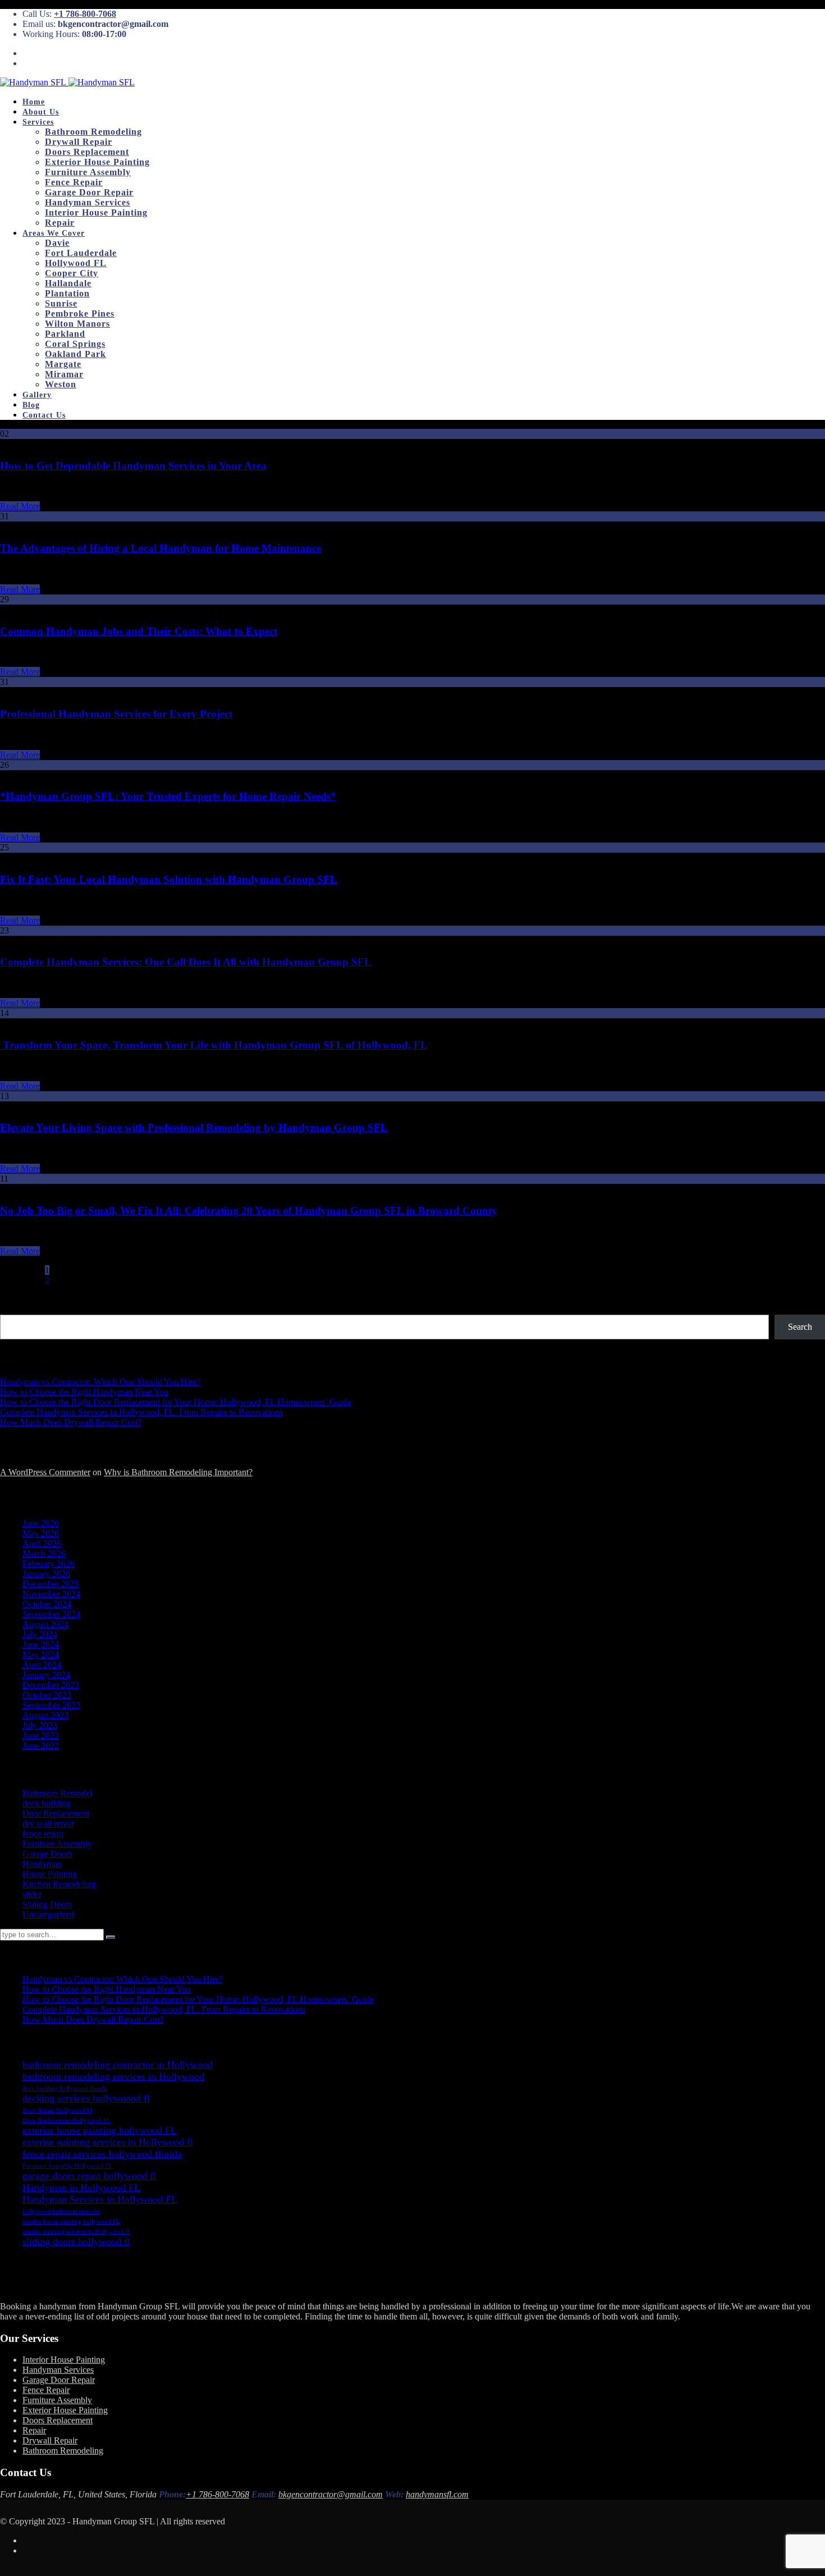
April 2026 (42, 1543)
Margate (63, 364)
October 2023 (47, 1695)
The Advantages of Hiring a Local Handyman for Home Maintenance (161, 548)
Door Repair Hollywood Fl (57, 2110)
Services (38, 122)
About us (41, 112)
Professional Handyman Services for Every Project (116, 714)
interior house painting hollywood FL (71, 2221)
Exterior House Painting (97, 162)
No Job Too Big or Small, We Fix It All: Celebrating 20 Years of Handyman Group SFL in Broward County (249, 1211)
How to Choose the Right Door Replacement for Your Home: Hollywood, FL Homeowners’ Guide (176, 1402)
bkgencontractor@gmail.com (331, 2494)
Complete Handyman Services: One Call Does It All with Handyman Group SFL (186, 962)
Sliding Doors (47, 1904)
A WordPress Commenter (45, 1472)
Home (34, 102)
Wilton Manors (77, 324)
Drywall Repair (79, 142)
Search (13, 1309)
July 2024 (40, 1634)
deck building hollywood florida (65, 2088)
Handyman (42, 1864)
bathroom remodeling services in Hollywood (113, 2076)
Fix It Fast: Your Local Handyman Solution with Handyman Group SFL (169, 879)
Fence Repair (74, 182)
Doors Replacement (87, 152)
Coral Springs (75, 344)
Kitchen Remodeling (59, 1884)
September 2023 (51, 1705)
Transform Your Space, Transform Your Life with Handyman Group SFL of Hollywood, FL (214, 1045)
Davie (57, 243)
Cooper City (72, 273)
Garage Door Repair (89, 192)
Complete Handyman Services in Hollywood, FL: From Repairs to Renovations (141, 1412)
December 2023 (51, 1685)
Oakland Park (75, 354)
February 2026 (49, 1564)
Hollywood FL (76, 263)
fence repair (43, 1834)
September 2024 (51, 1614)
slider (32, 1894)
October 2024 (47, 1604)
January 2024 (46, 1675)
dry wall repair (48, 1824)
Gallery (37, 395)
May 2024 (41, 1655)
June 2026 (41, 1523)
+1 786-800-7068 (85, 14)
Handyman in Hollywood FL (81, 2188)
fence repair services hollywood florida (102, 2154)
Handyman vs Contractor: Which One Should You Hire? (100, 1382)
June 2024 (41, 1644)
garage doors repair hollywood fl (89, 2176)
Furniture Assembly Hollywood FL (68, 2166)
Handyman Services (88, 202)
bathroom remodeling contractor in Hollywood (118, 2065)
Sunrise (61, 303)
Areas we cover (54, 233)
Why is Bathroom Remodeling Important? (178, 1472)
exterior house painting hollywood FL (100, 2130)
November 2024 (51, 1594)
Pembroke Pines (80, 314)
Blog (31, 405)
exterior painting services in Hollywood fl (108, 2142)
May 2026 (41, 1533)
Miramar (64, 374)
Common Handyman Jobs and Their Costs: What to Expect (139, 631)
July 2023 (40, 1725)
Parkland (65, 334)
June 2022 (41, 1745)
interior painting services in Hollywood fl (76, 2231)
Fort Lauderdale (81, 253)
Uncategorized (48, 1914)
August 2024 (45, 1624)
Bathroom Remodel (57, 1793)
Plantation (67, 293)
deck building (47, 1803)
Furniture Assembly (88, 172)
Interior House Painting (96, 212)
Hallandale (68, 283)
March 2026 (44, 1554)
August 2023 (45, 1715)
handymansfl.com (437, 2494)
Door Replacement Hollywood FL (67, 2120)
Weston (61, 384)
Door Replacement (56, 1813)
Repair (60, 223)
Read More (20, 506)
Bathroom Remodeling (93, 132)
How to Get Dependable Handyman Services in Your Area (133, 466)
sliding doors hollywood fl (76, 2241)
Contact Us (44, 415)
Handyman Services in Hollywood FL (100, 2199)
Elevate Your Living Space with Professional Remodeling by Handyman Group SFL (194, 1127)
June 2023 (41, 1735)
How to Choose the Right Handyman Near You (84, 1392)
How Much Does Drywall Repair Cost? (71, 1422)
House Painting (50, 1874)
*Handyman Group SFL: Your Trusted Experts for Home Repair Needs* (168, 796)
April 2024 (42, 1665)
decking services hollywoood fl (86, 2098)
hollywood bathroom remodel (61, 2211)
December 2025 (51, 1584)
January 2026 (46, 1574)
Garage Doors (47, 1854)
